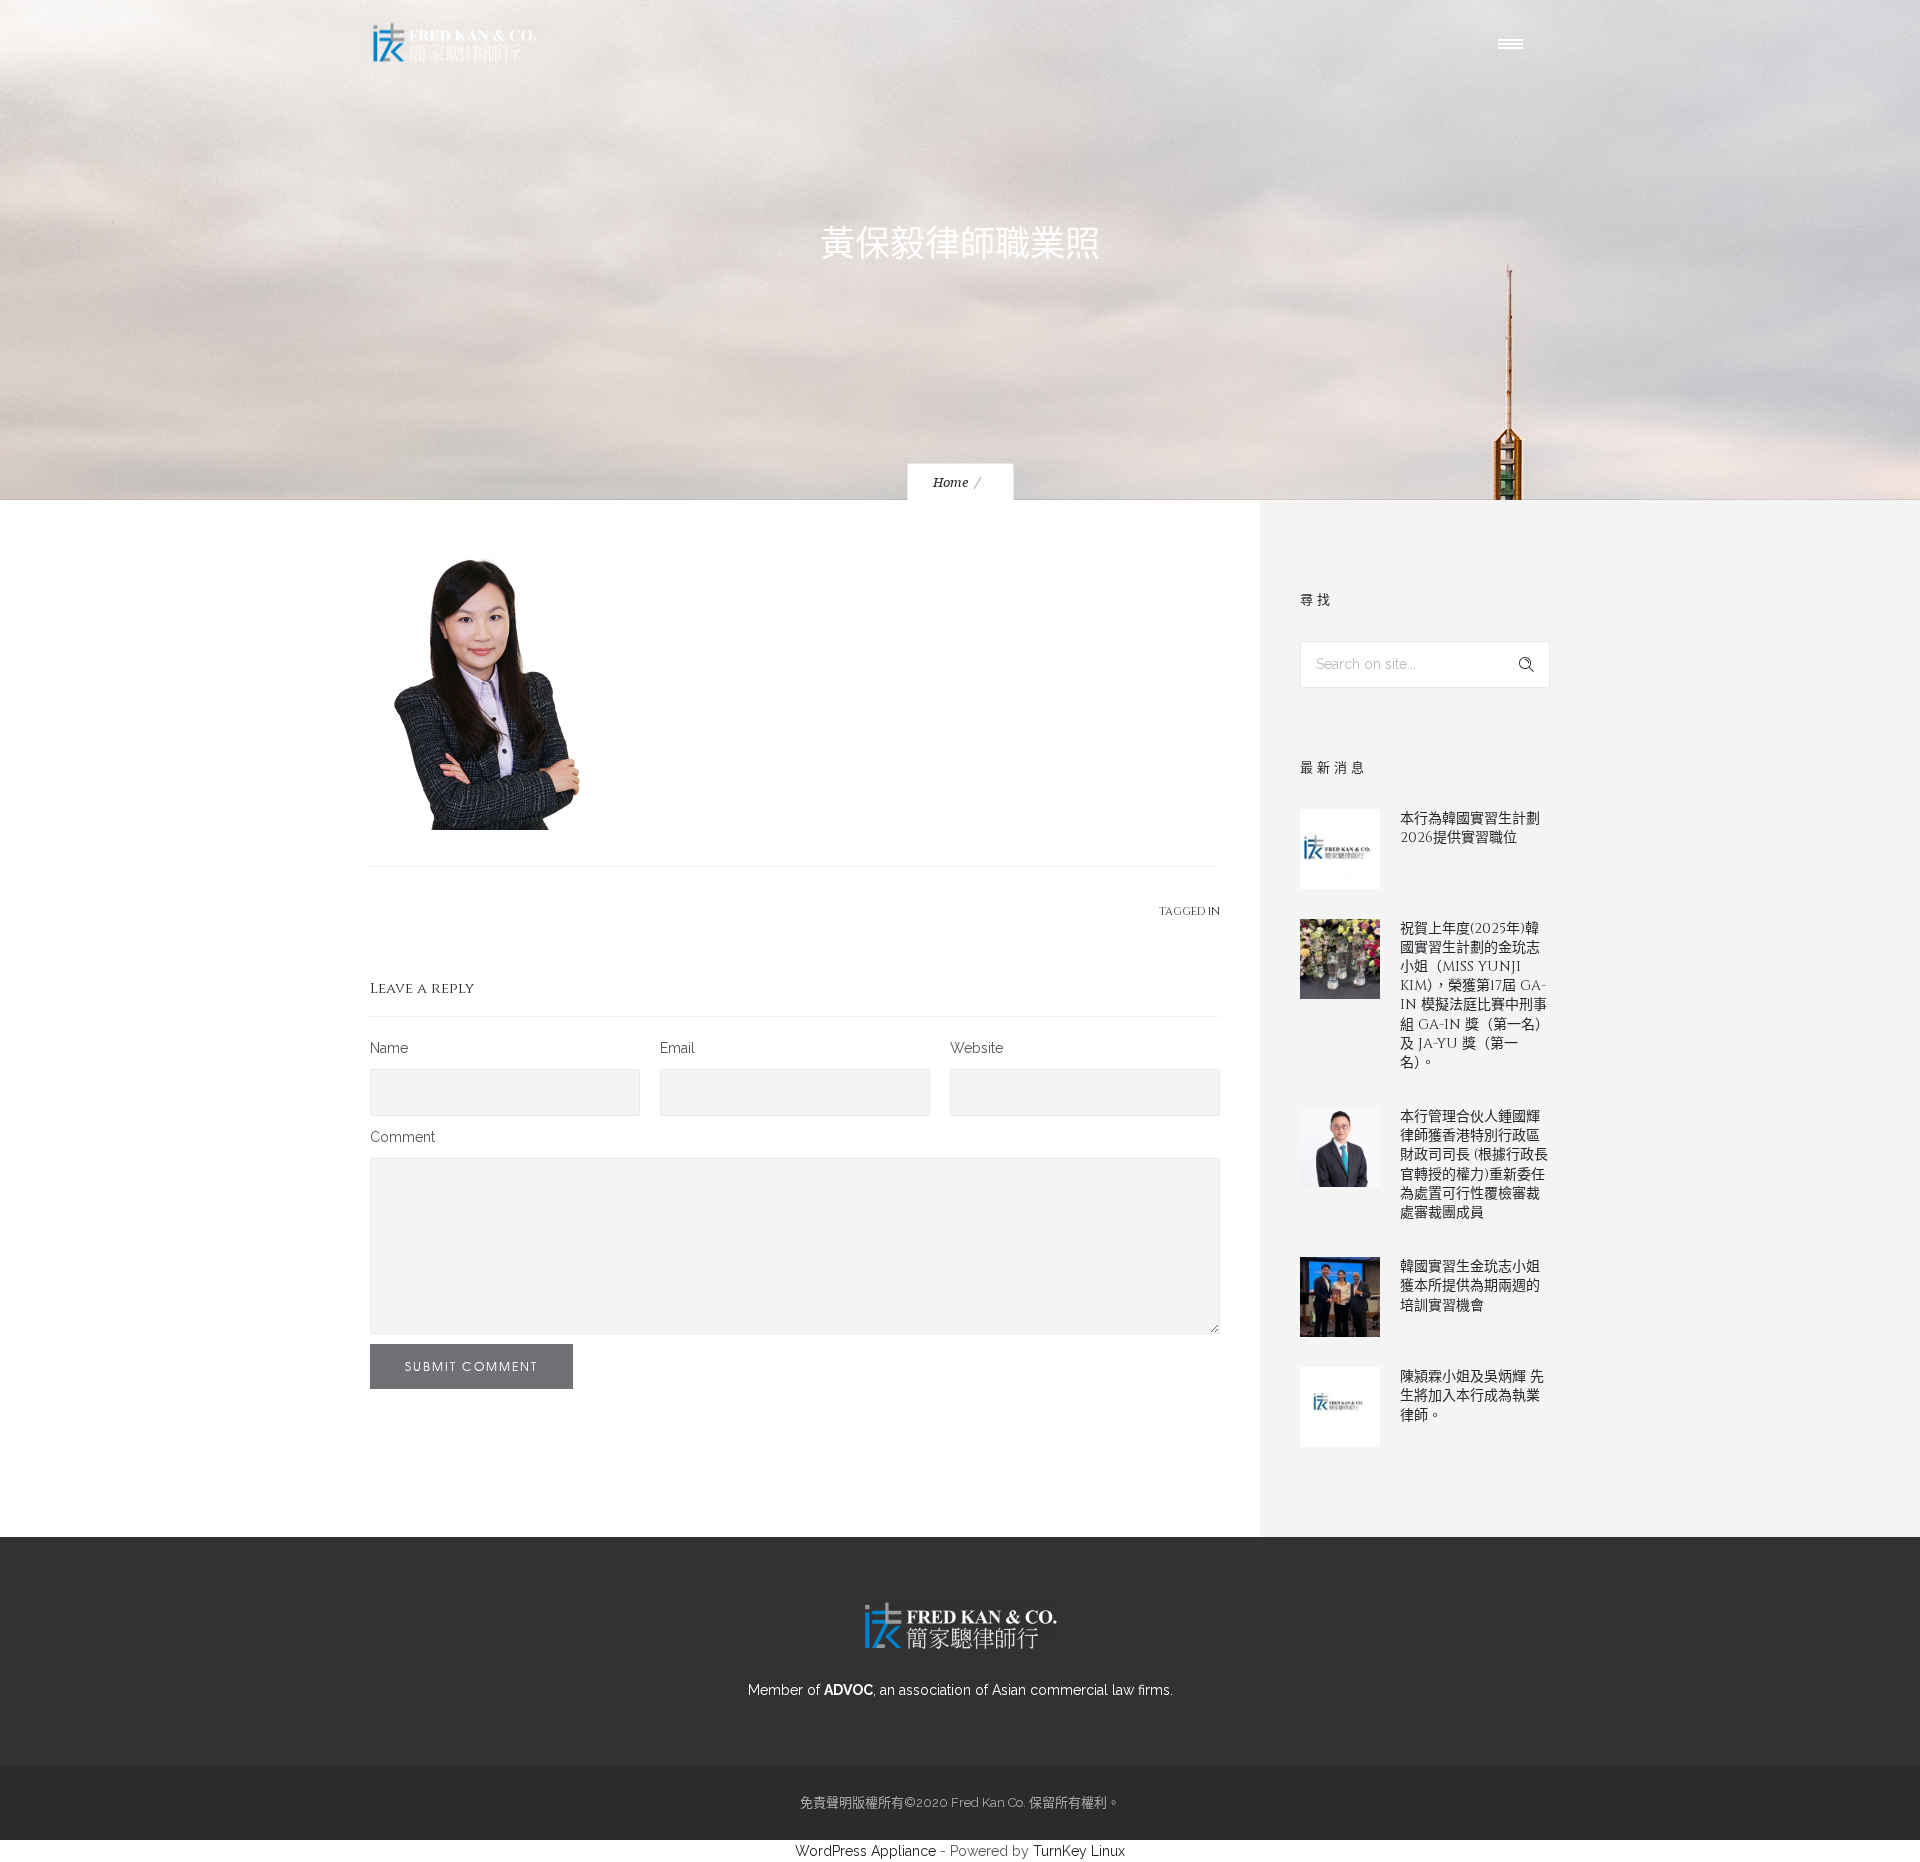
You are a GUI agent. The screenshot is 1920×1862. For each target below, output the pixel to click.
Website (976, 1048)
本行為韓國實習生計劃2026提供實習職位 (1470, 828)
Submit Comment (471, 1366)
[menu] (1515, 43)
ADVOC (848, 1690)
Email (677, 1048)
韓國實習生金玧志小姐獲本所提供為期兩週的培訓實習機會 (1470, 1285)
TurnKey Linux (1079, 1851)
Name (389, 1048)
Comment (402, 1137)
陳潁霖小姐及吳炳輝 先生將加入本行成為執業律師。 (1472, 1395)
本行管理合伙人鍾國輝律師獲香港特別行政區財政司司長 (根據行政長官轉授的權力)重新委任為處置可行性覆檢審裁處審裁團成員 (1474, 1164)
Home (950, 482)
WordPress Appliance (865, 1851)
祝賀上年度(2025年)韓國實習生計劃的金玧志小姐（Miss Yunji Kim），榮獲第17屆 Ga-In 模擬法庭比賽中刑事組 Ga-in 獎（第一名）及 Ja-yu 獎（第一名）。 (1474, 995)
